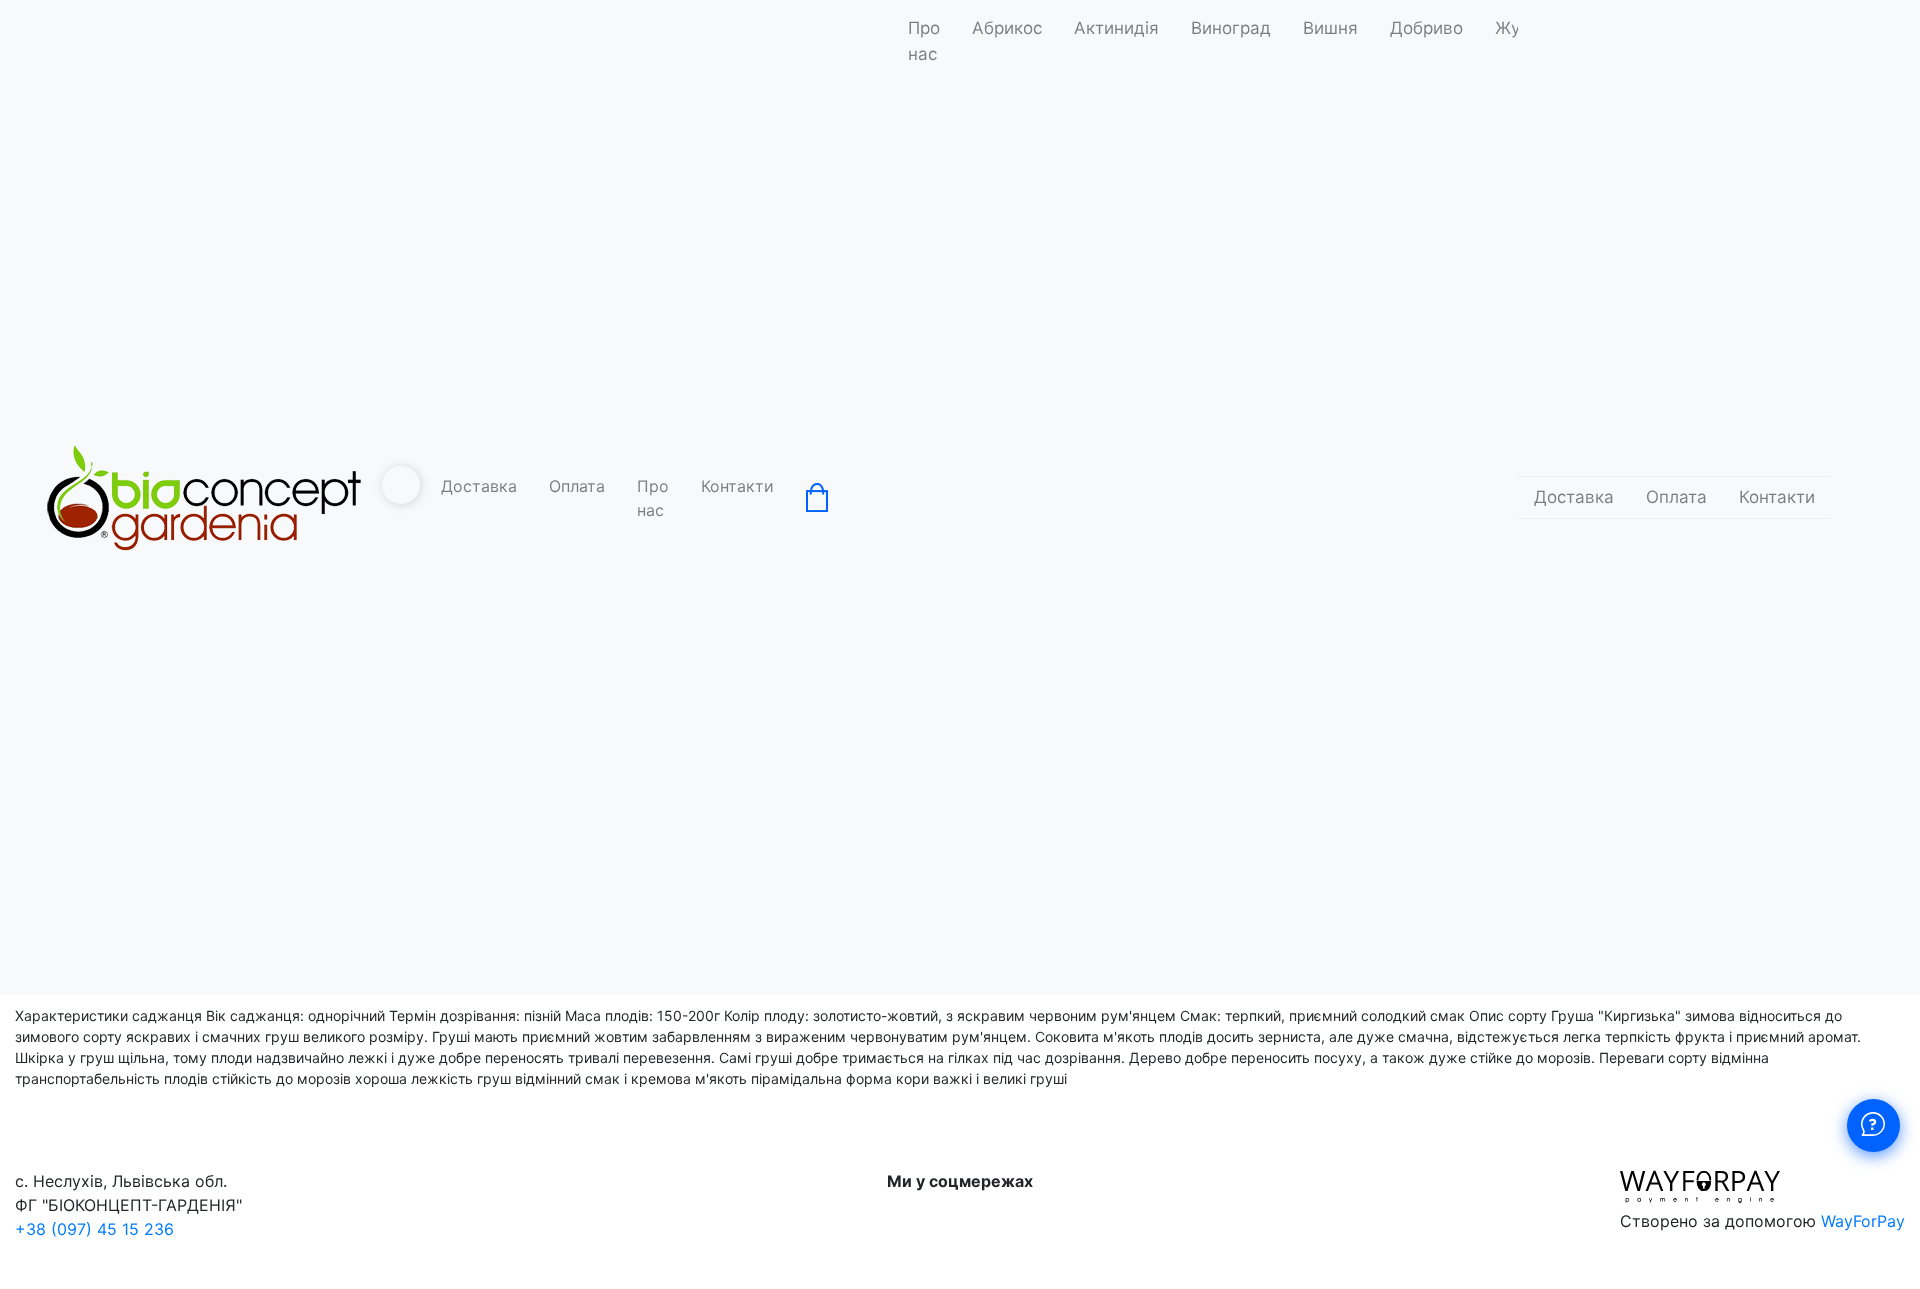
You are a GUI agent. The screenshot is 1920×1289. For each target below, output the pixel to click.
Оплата (577, 486)
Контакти (737, 486)
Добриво (1426, 28)
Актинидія (1116, 28)
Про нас (653, 498)
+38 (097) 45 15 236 (94, 1229)
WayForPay (1863, 1221)
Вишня (1330, 28)
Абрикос (1007, 28)
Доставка (479, 486)
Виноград (1231, 28)
